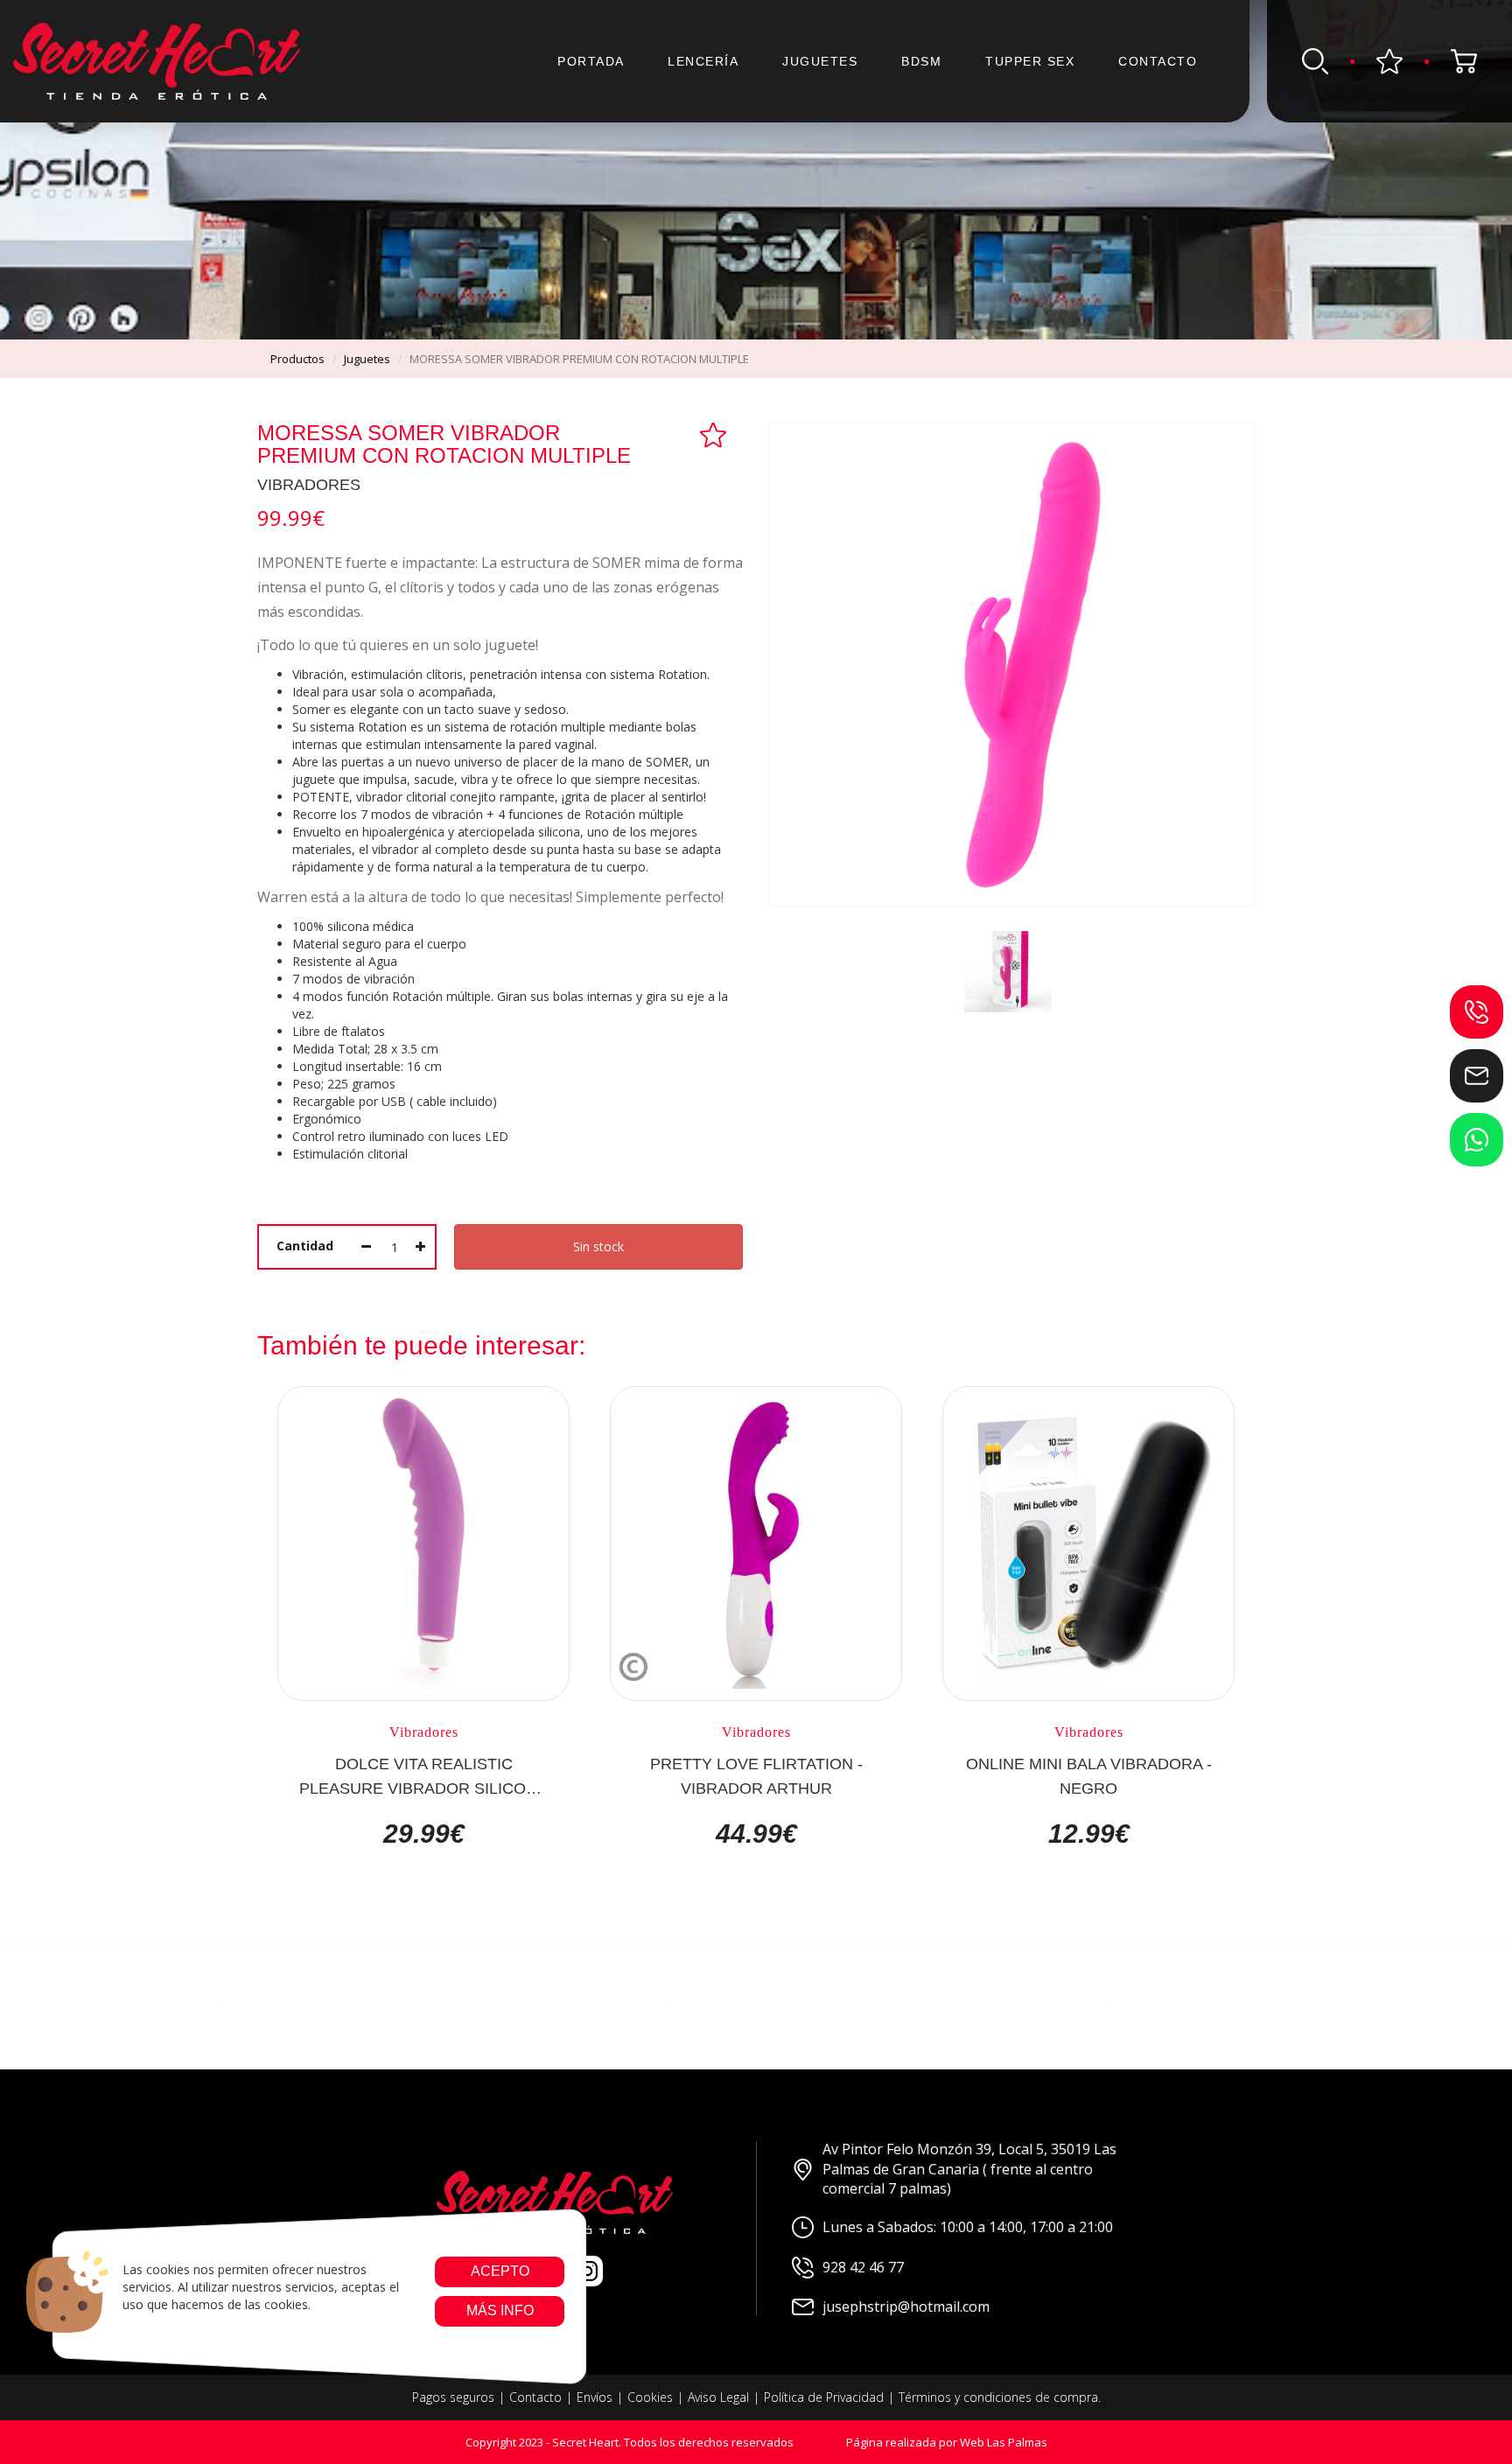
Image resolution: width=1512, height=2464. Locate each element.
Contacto (1158, 61)
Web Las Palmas (1004, 2442)
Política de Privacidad (824, 2397)
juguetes (367, 359)
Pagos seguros (453, 2397)
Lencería (703, 61)
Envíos (595, 2397)
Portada (591, 61)
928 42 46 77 (863, 2267)
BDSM (921, 61)
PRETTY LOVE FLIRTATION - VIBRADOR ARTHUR (756, 1775)
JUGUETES (820, 61)
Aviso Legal (718, 2397)
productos (297, 359)
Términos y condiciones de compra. (1000, 2397)
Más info (499, 2310)
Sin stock (598, 1246)
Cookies (650, 2397)
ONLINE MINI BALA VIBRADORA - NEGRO (1089, 1775)
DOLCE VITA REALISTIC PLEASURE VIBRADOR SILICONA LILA (423, 1775)
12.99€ (1089, 1834)
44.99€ (756, 1834)
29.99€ (424, 1834)
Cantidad (305, 1246)
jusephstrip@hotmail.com (906, 2306)
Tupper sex (1030, 61)
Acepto (499, 2271)
